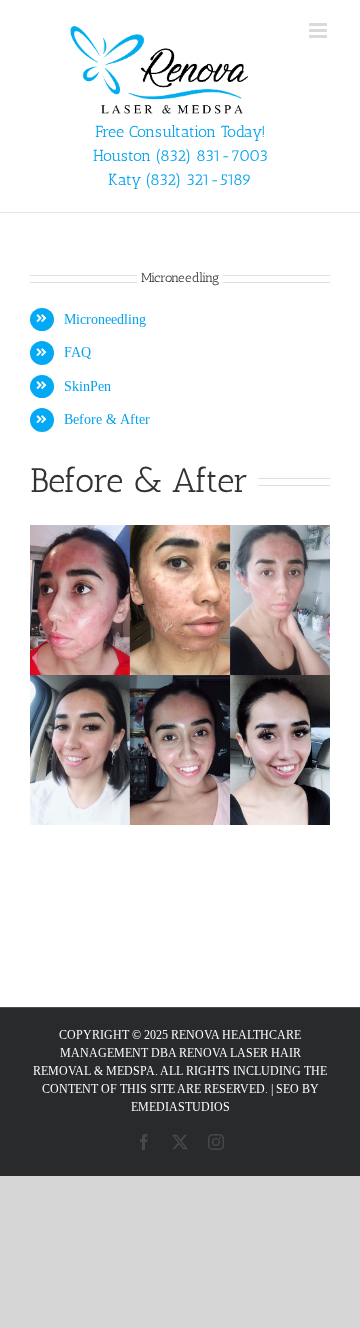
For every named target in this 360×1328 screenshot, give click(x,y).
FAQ (77, 352)
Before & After (107, 419)
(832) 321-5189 (199, 179)
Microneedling (105, 319)
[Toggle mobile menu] (319, 30)
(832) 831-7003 (212, 155)
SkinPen (87, 386)
